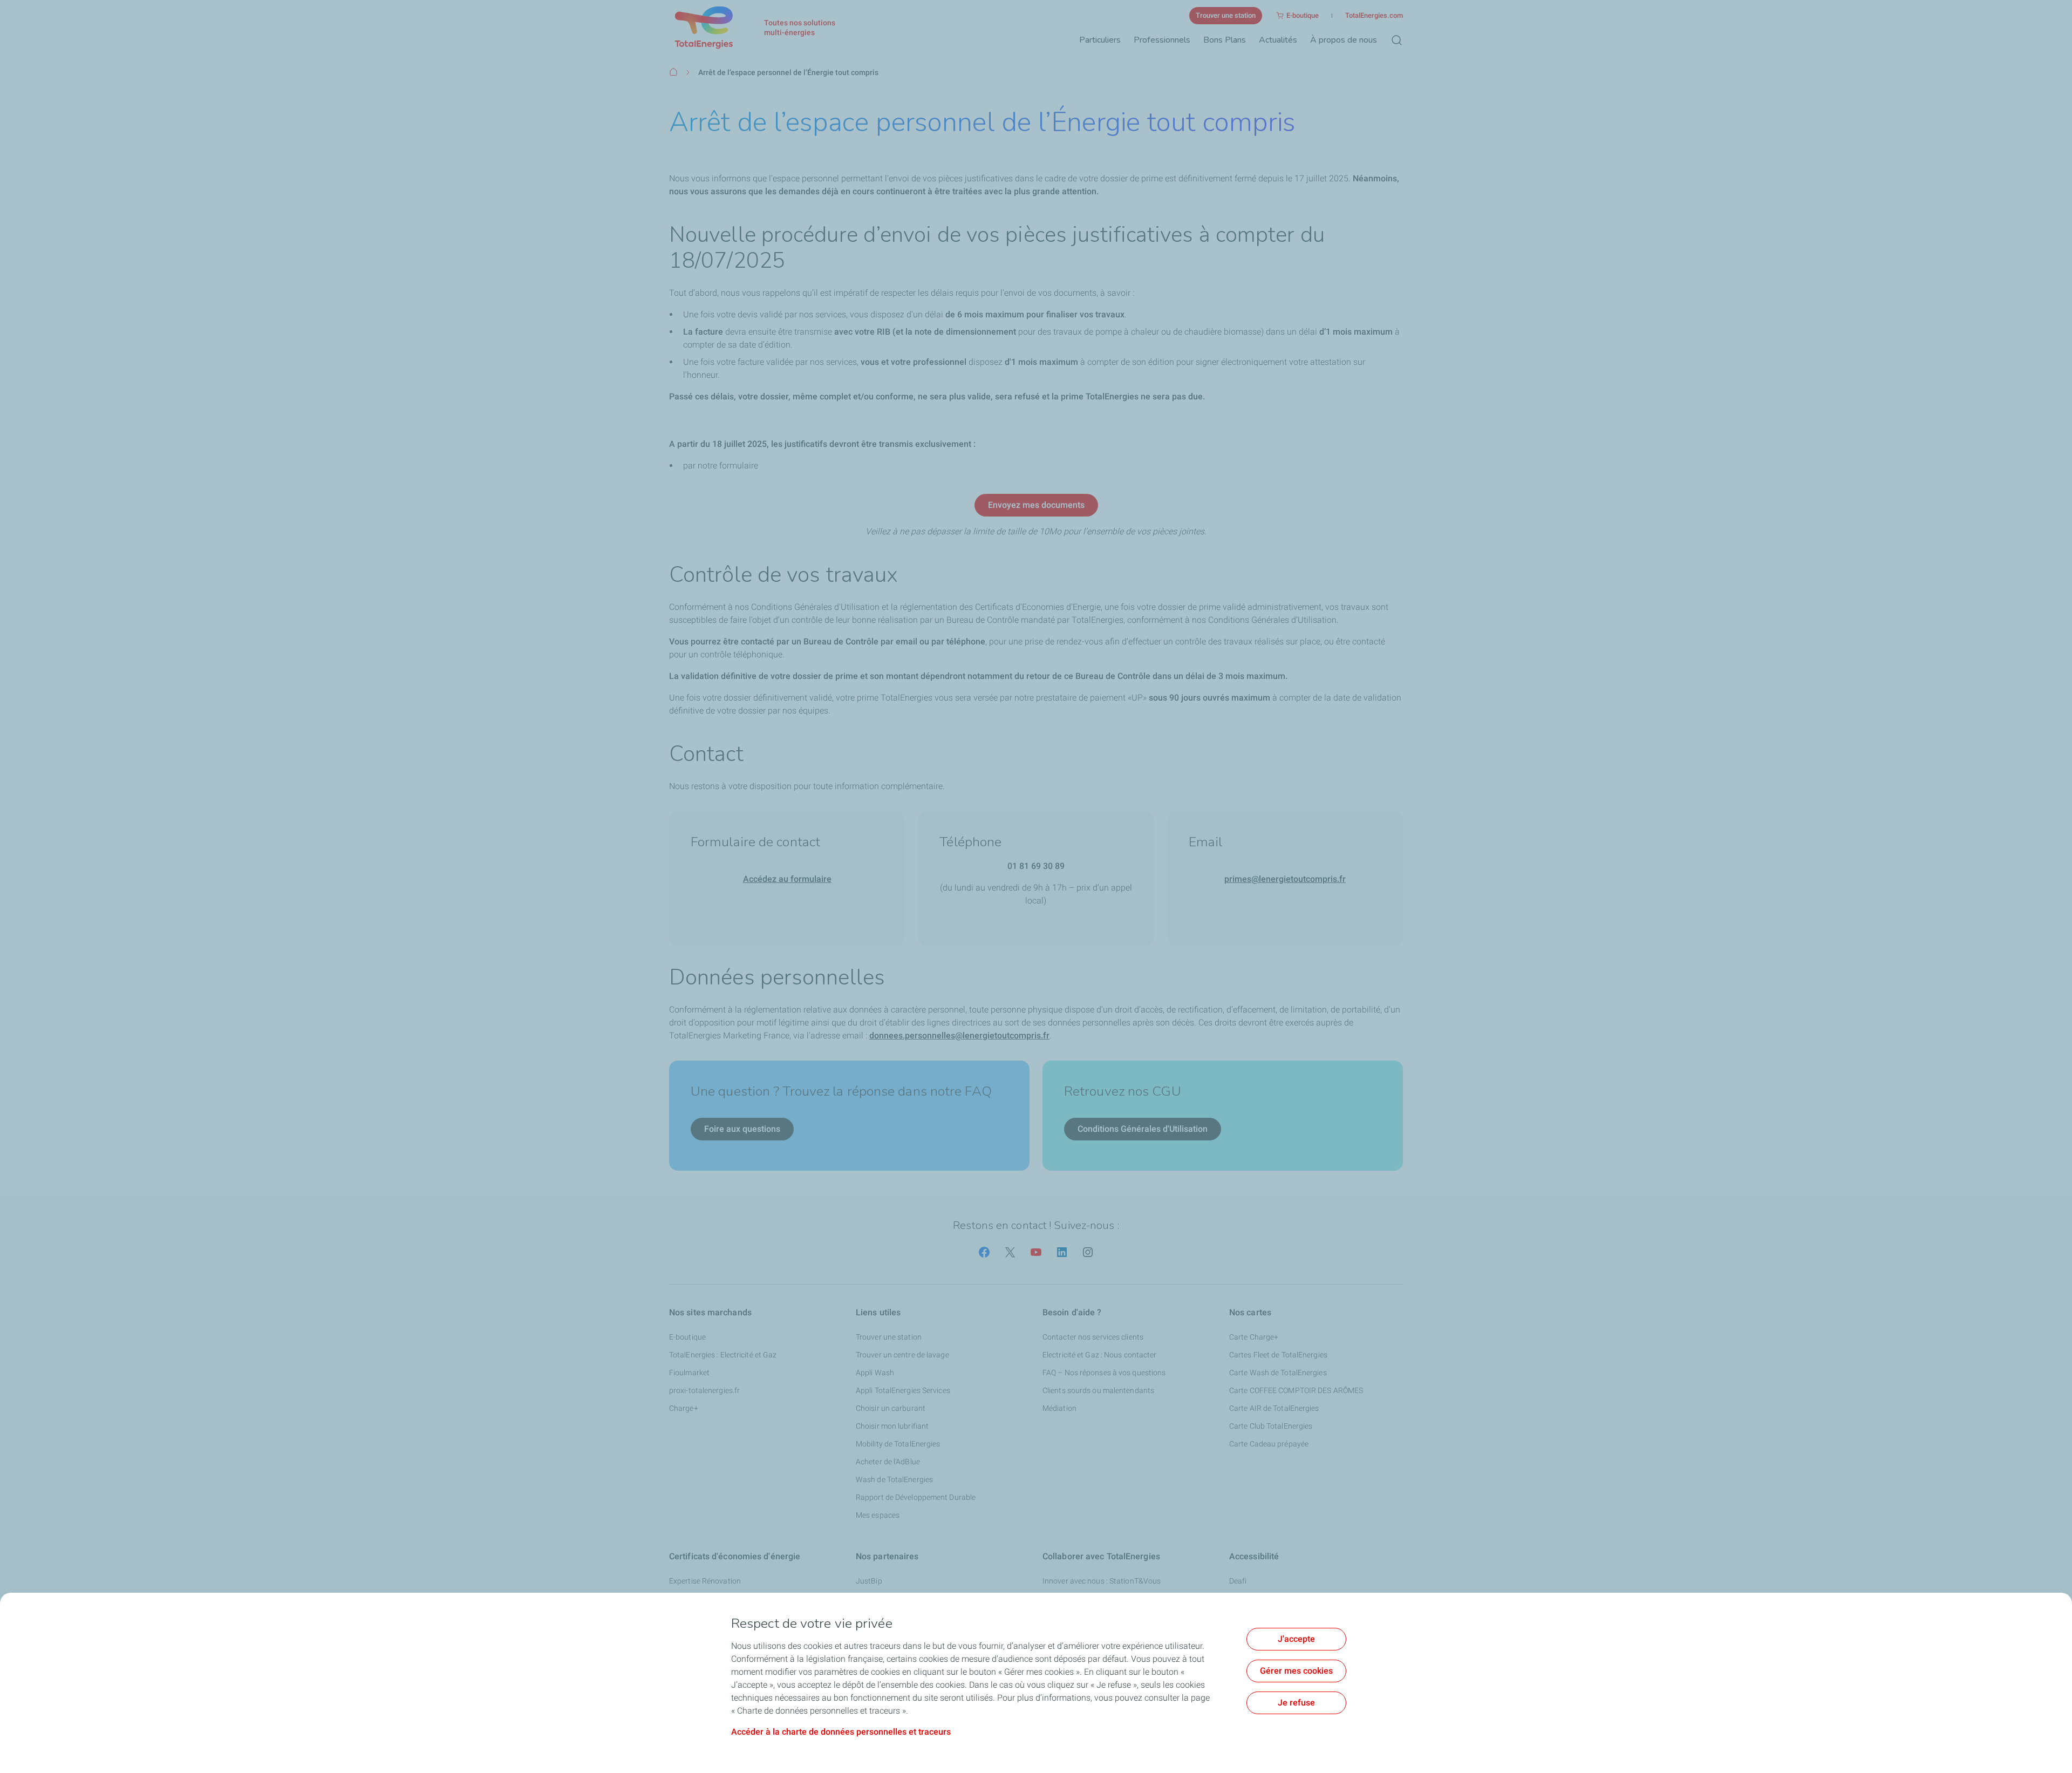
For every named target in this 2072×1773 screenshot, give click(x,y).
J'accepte (1296, 1639)
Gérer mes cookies (1296, 1671)
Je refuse (1296, 1703)
